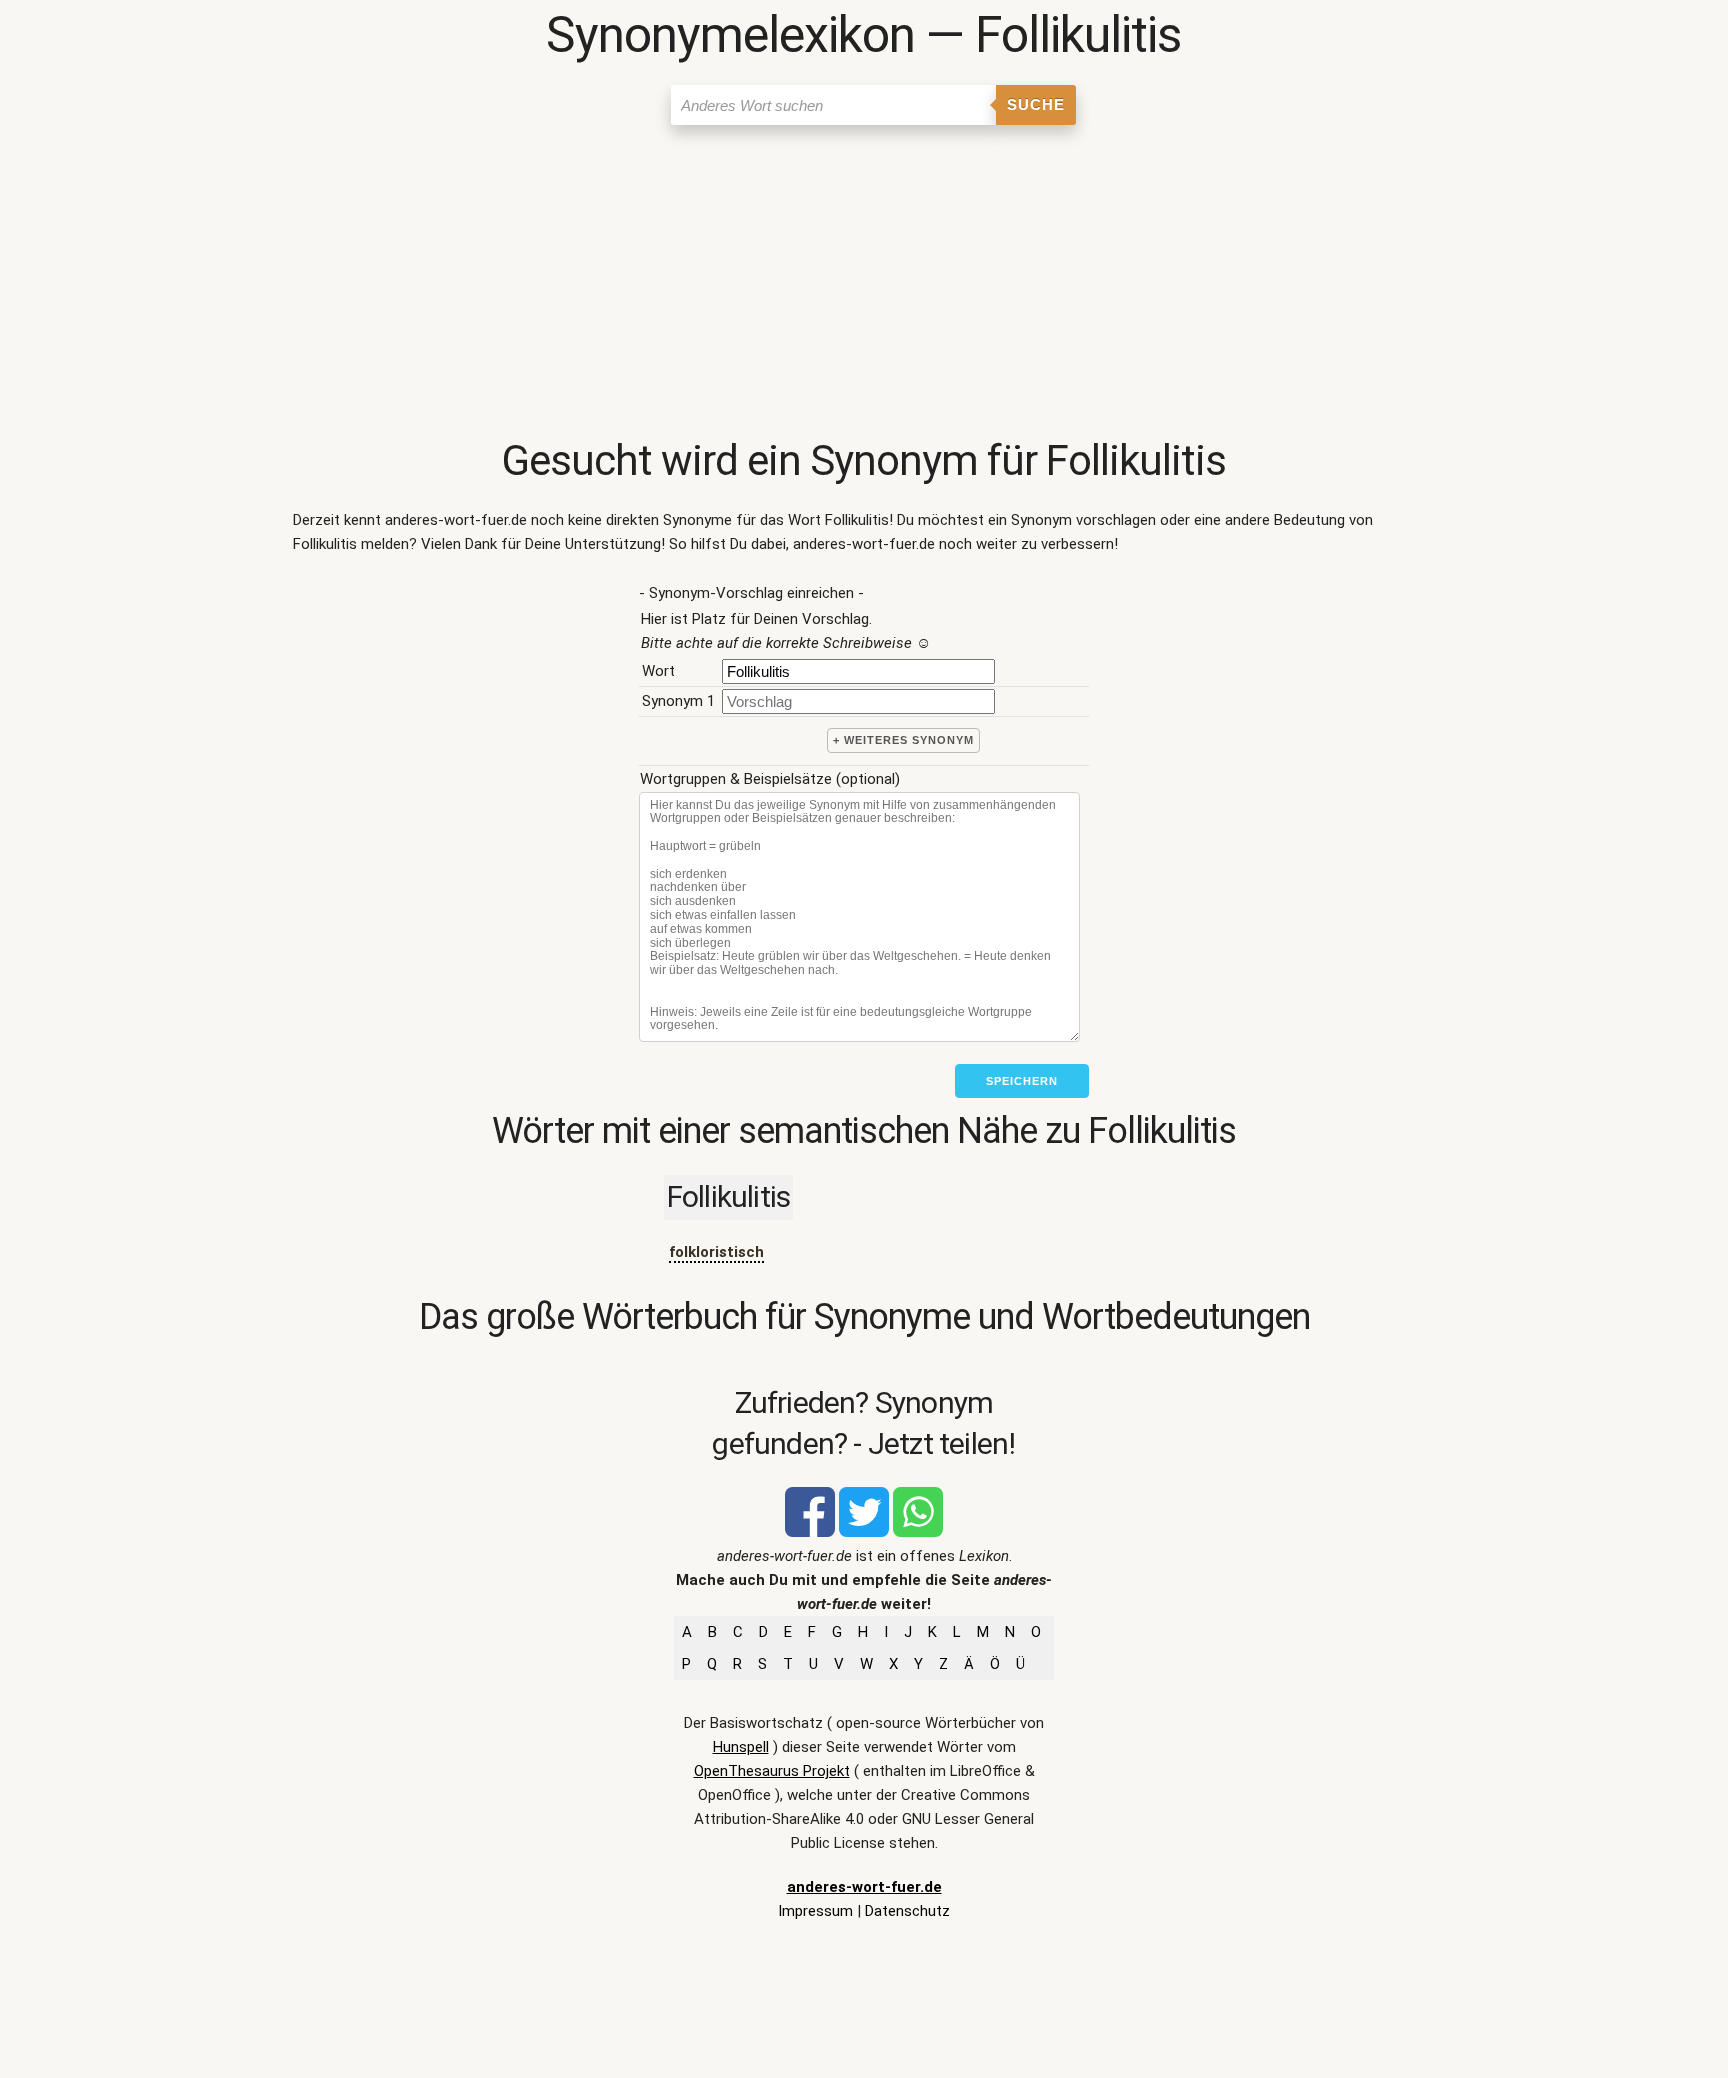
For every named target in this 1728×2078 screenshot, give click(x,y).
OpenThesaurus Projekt (772, 1771)
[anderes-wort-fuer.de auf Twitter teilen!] (864, 1532)
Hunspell (741, 1747)
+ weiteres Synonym (903, 740)
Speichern (1022, 1081)
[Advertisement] (864, 285)
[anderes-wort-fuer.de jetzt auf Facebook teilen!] (810, 1532)
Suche (1036, 104)
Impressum (815, 1911)
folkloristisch (716, 1252)
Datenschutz (907, 1911)
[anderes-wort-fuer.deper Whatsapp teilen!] (918, 1532)
